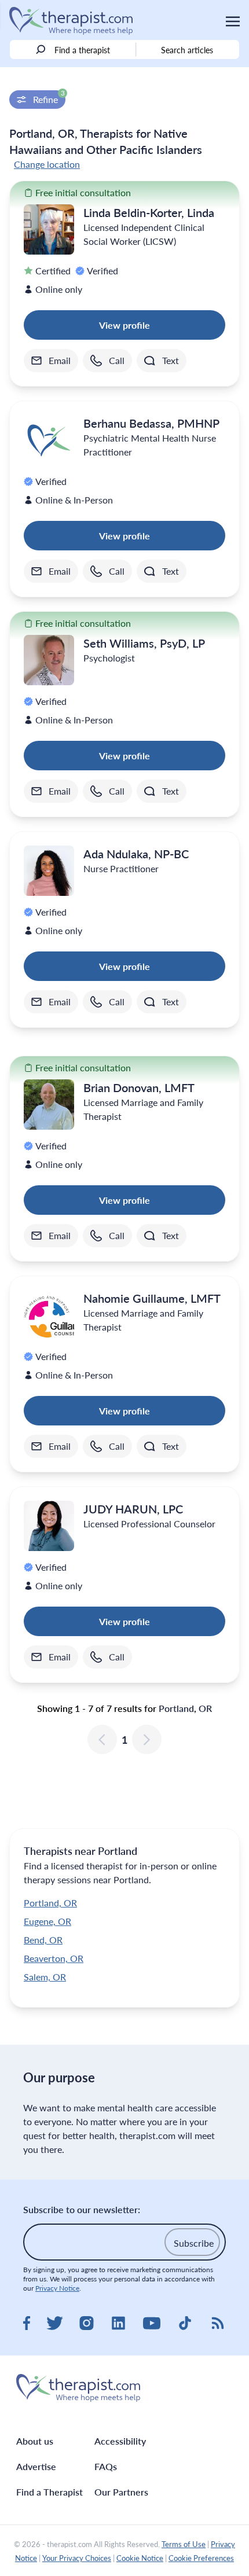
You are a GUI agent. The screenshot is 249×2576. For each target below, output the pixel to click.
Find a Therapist (50, 2492)
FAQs (106, 2466)
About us (35, 2441)
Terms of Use (184, 2544)
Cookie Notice (140, 2558)
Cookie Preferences (201, 2558)
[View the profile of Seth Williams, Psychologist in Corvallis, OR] (49, 660)
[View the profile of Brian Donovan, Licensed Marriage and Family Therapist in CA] (49, 1105)
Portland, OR (50, 1903)
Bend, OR (43, 1940)
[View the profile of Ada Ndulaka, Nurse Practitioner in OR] (49, 871)
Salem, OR (45, 1977)
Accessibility (120, 2441)
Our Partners (121, 2492)
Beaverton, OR (54, 1958)
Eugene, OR (47, 1921)
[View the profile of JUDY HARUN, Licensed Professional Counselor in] (49, 1526)
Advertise (36, 2466)
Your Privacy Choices (77, 2558)
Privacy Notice (57, 2288)
